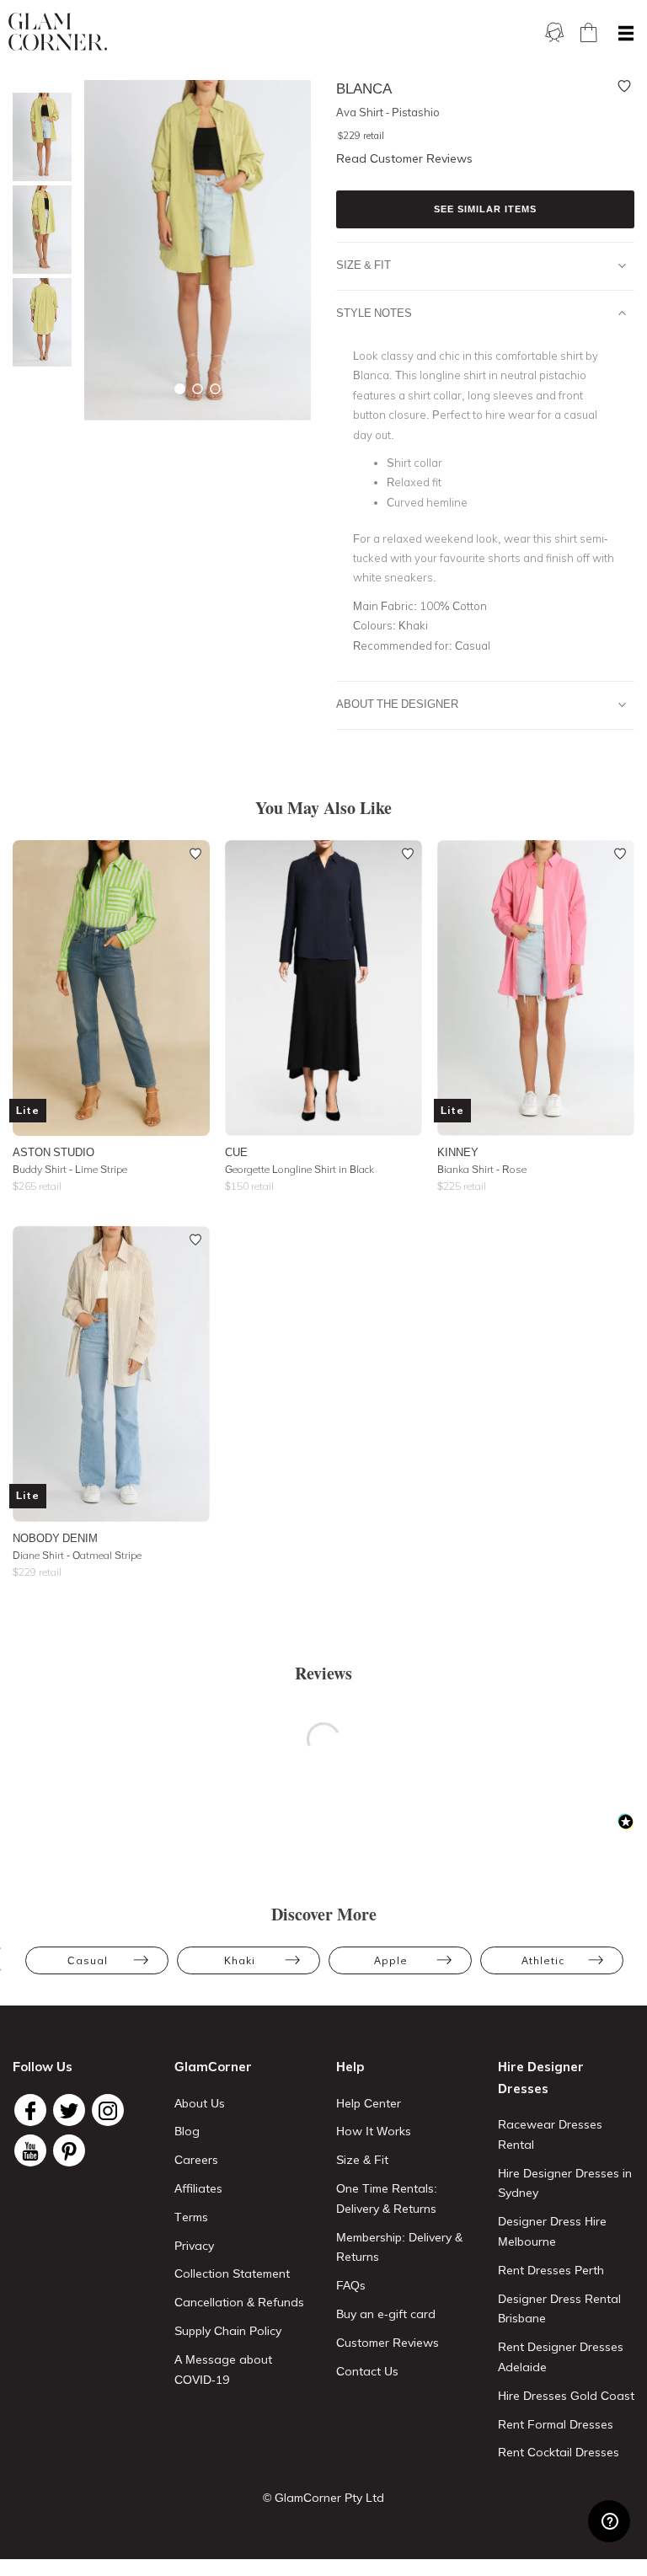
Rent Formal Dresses (556, 2424)
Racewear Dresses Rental (550, 2134)
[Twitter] (69, 2110)
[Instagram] (108, 2110)
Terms (191, 2217)
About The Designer (397, 704)
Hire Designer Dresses (541, 2078)
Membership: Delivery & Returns (399, 2247)
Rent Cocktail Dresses (559, 2452)
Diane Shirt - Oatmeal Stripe (77, 1555)
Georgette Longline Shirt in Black (299, 1169)
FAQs (351, 2285)
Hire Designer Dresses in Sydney (565, 2183)
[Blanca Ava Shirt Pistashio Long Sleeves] (38, 230)
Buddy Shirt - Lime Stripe (70, 1169)
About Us (200, 2103)
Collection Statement (232, 2273)
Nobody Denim (55, 1538)
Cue (236, 1152)
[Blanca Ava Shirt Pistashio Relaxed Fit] (38, 322)
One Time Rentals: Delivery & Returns (387, 2198)
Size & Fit (364, 265)
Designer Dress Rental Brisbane (559, 2309)
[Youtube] (30, 2150)
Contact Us (367, 2371)
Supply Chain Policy (228, 2331)
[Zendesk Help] (609, 2521)
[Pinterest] (69, 2150)
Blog (187, 2131)
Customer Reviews (388, 2343)
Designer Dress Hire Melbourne (552, 2231)
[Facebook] (30, 2110)
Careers (196, 2160)
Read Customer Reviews (404, 158)
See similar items (485, 209)
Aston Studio (53, 1152)
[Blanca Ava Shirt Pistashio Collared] (38, 137)
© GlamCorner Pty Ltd (323, 2498)
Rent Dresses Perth (551, 2270)
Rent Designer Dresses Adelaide (561, 2357)
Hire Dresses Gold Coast (566, 2396)
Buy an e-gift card (386, 2314)
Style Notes (374, 313)
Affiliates (198, 2188)
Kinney (458, 1152)
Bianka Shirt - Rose (482, 1169)
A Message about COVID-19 (223, 2370)
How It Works (374, 2131)
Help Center (369, 2103)
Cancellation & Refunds (239, 2302)
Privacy (194, 2246)
